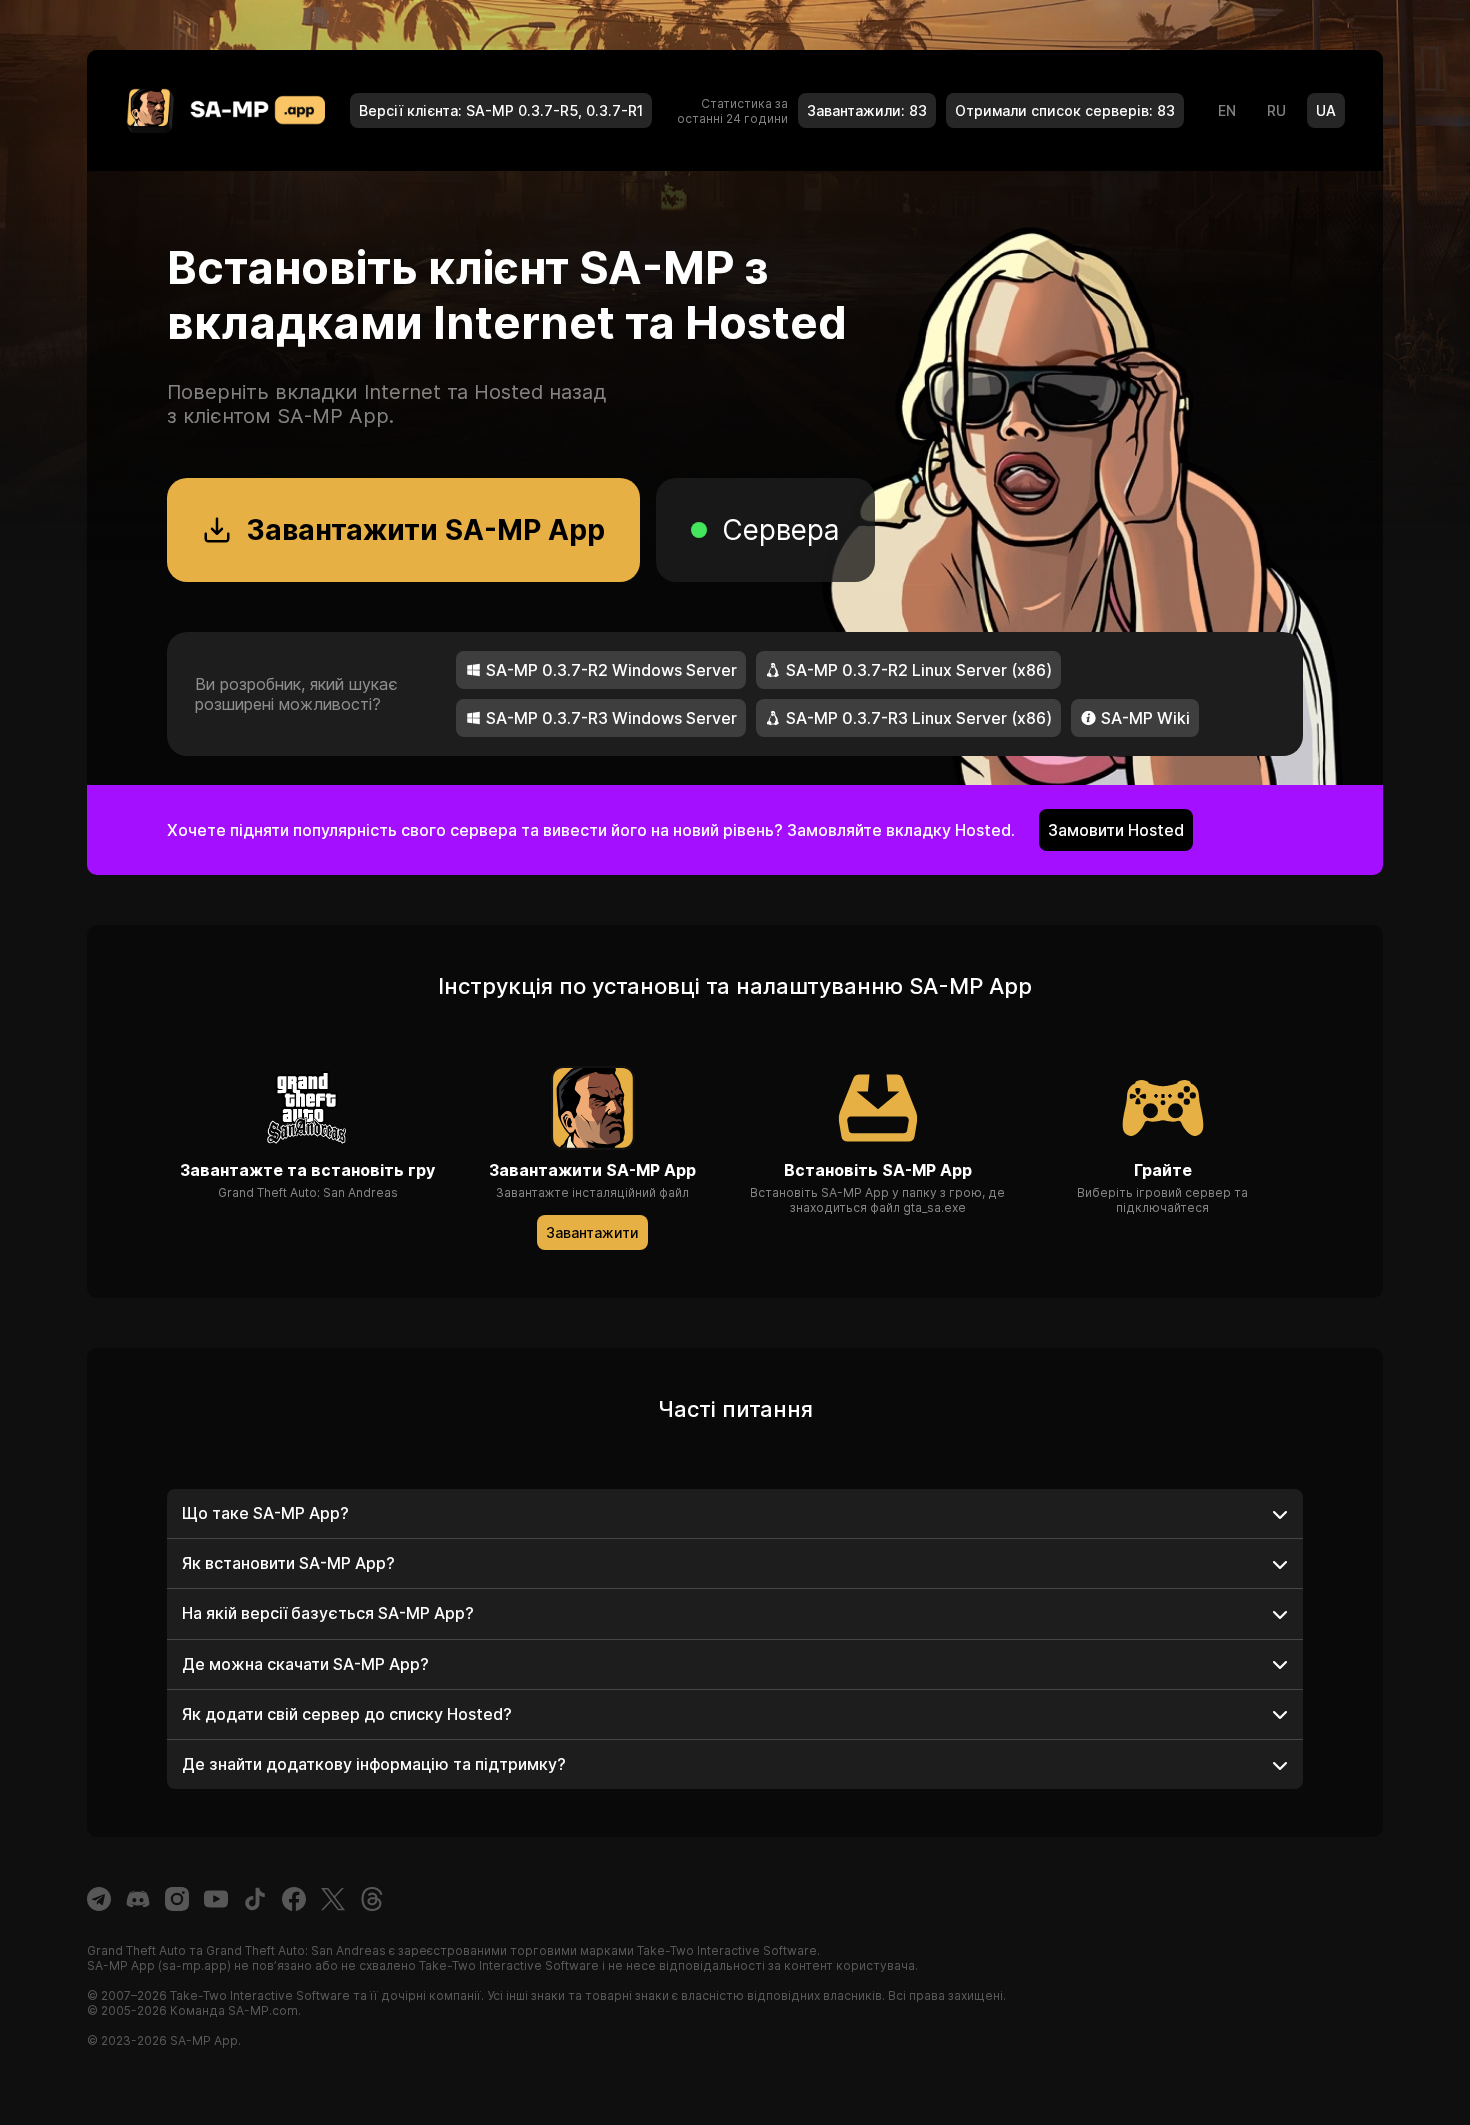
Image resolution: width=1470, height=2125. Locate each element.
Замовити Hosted (1116, 830)
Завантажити (592, 1232)
